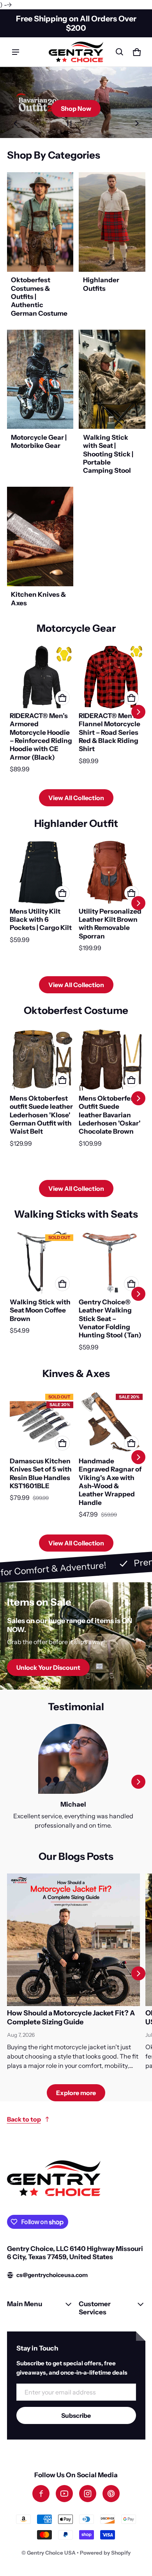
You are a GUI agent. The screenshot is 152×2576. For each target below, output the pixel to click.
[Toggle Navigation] (16, 52)
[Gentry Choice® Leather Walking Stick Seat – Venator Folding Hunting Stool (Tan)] (111, 1263)
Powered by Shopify (105, 2553)
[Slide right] (137, 123)
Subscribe (76, 2415)
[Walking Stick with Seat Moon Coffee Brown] (42, 1263)
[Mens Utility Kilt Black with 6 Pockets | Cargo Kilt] (42, 872)
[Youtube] (64, 2494)
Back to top (24, 2119)
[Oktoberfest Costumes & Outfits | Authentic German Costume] (40, 247)
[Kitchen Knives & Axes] (40, 549)
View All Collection (76, 798)
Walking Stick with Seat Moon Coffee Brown (40, 1310)
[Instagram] (88, 2494)
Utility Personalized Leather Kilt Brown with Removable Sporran (110, 924)
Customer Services (95, 2308)
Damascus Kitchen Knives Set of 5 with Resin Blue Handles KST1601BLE (41, 1473)
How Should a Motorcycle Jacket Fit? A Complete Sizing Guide (71, 2018)
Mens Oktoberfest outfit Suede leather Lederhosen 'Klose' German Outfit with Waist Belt (41, 1115)
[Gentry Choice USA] (76, 52)
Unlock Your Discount (48, 1667)
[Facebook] (41, 2494)
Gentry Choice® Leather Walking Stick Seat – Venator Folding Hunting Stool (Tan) (110, 1318)
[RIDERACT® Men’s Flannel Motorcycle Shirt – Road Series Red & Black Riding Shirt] (111, 677)
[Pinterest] (111, 2494)
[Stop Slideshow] (69, 123)
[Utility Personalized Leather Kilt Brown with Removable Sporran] (111, 872)
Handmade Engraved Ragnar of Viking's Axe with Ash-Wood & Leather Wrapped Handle (110, 1482)
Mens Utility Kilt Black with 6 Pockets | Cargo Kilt (41, 919)
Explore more (76, 2093)
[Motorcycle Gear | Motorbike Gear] (40, 404)
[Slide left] (16, 123)
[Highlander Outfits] (112, 247)
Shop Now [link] (76, 108)
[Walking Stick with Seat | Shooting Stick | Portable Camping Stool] (112, 404)
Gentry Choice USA (51, 2553)
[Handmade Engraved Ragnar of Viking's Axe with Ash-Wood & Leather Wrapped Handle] (111, 1423)
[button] (120, 52)
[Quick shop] (62, 698)
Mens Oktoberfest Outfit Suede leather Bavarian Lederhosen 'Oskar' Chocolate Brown (110, 1115)
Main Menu (25, 2304)
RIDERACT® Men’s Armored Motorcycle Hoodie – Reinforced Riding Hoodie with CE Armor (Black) (41, 736)
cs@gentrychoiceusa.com (52, 2275)
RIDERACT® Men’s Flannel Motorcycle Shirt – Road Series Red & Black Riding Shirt (110, 732)
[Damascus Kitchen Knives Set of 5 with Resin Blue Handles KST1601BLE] (42, 1423)
